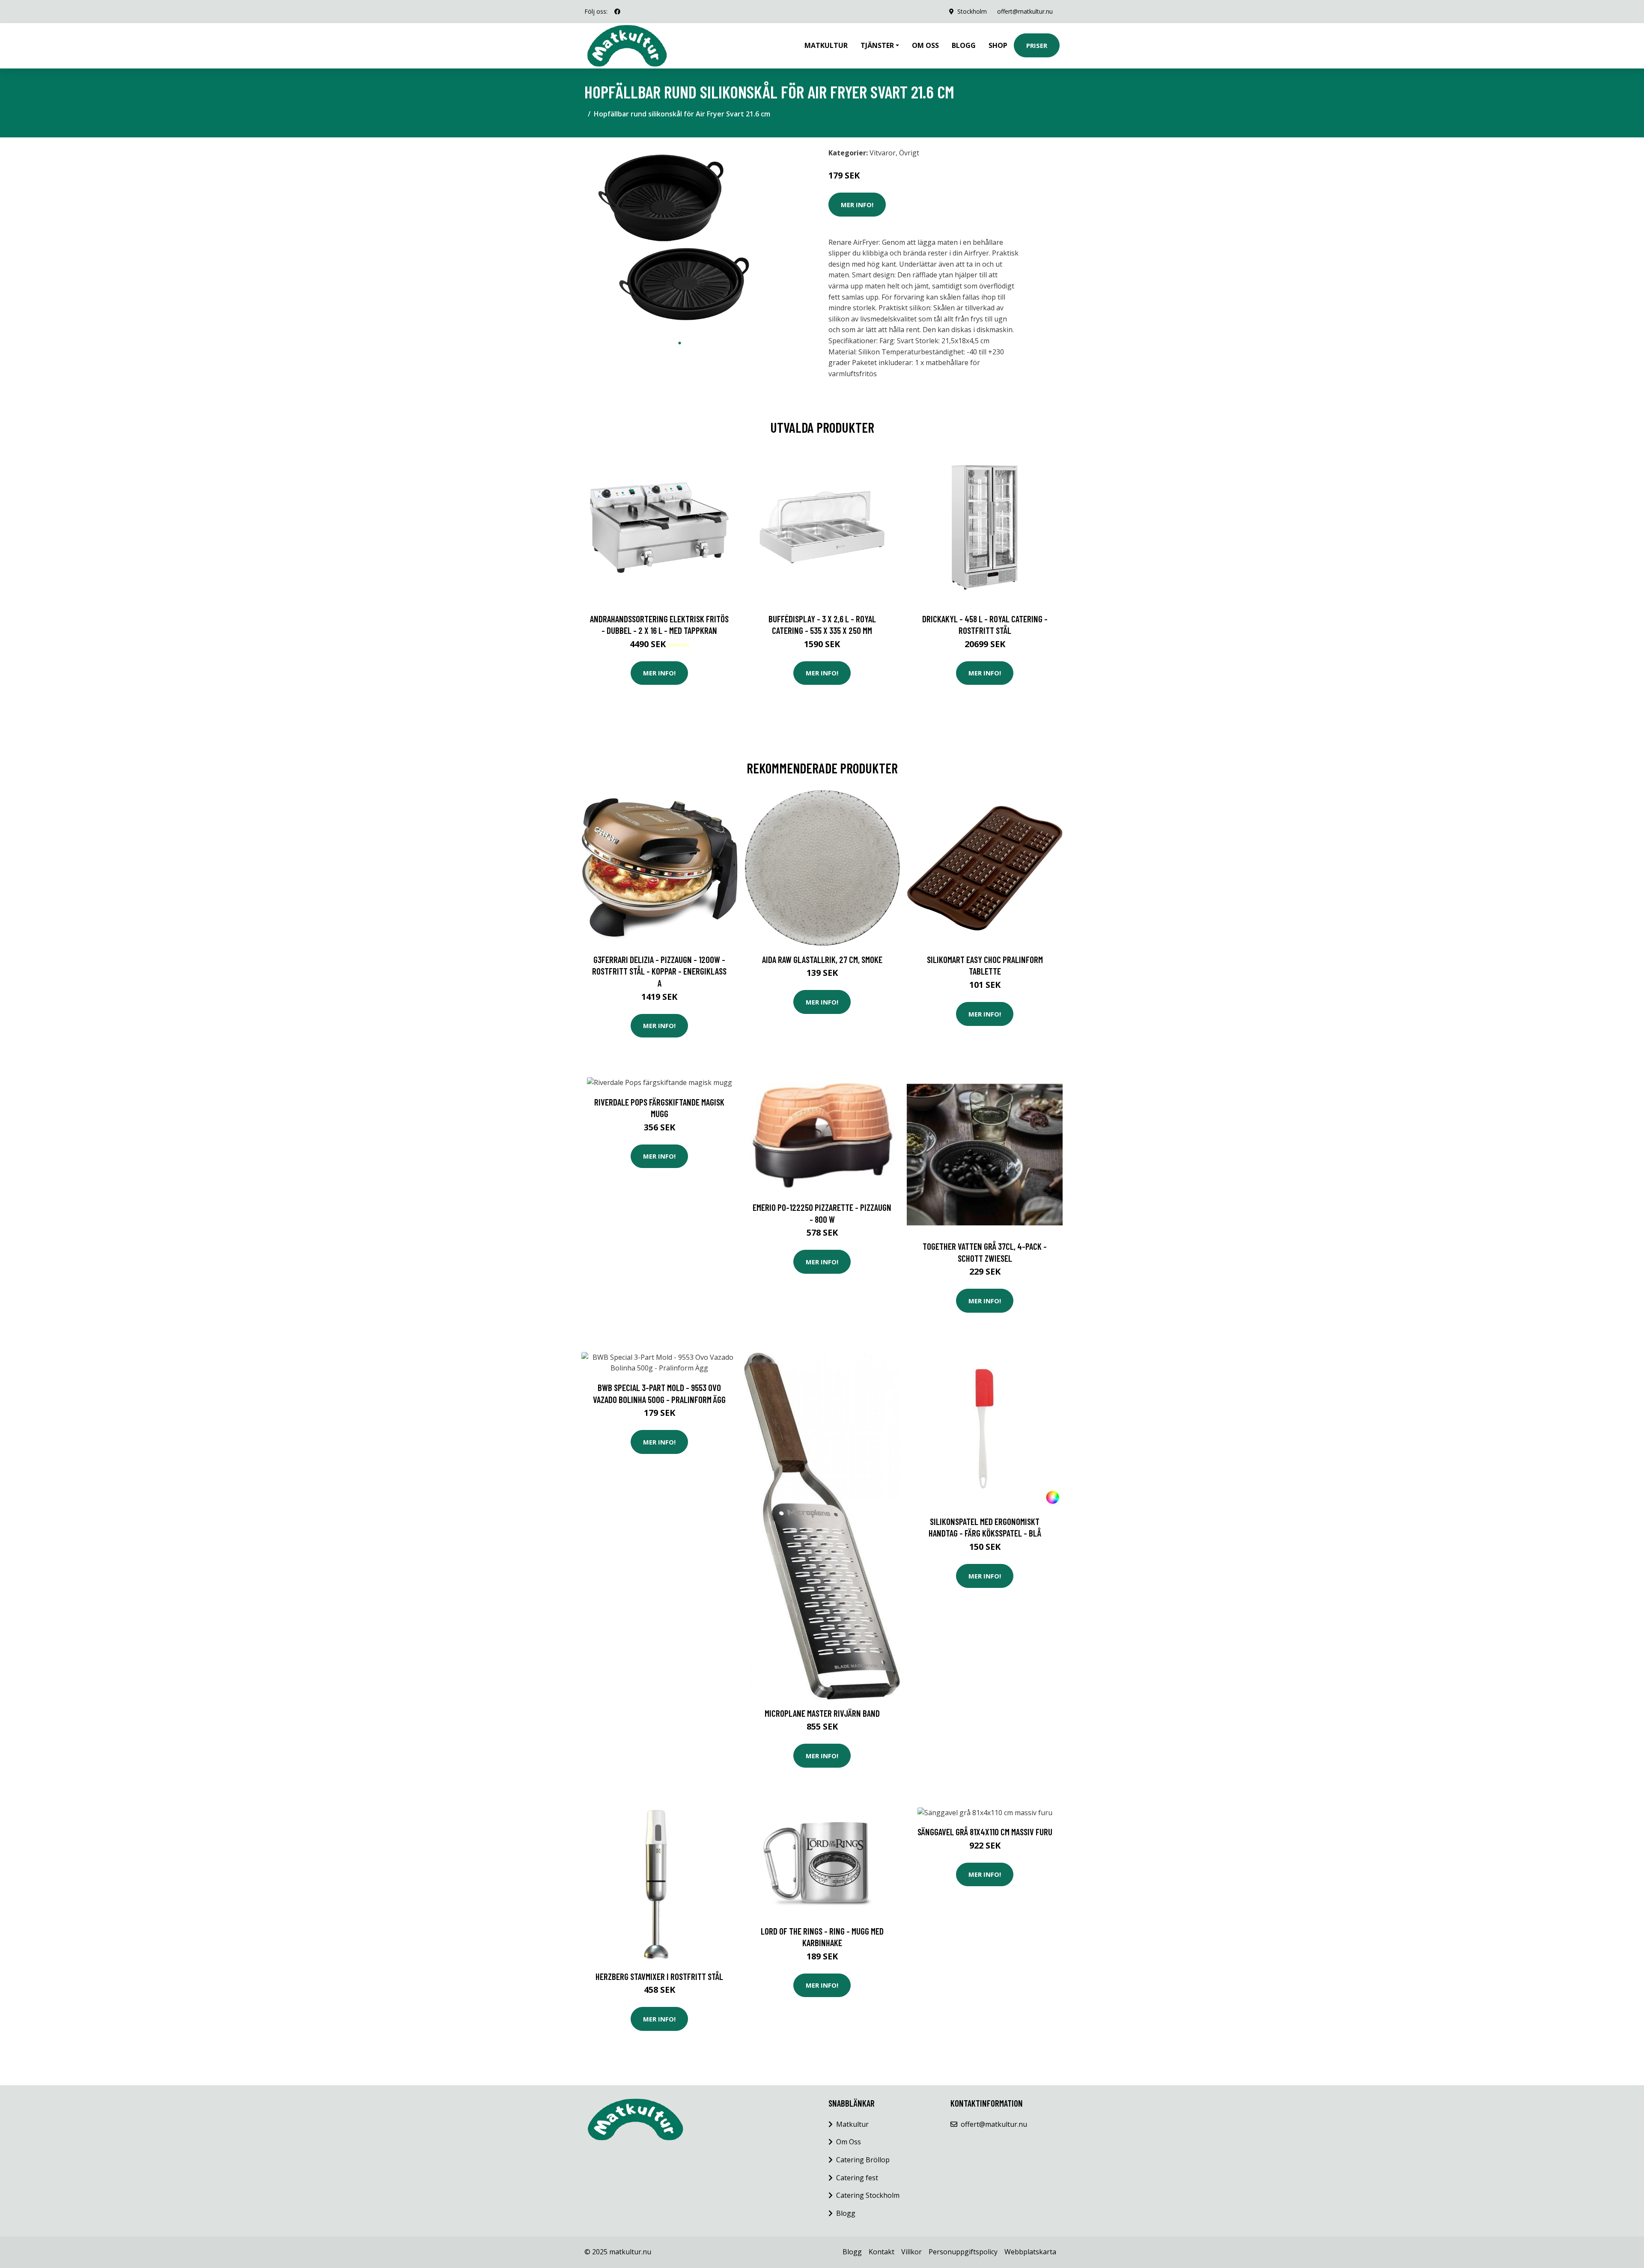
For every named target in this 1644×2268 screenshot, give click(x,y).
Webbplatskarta (1030, 2252)
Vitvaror (883, 153)
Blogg (964, 45)
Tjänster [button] (877, 45)
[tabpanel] (680, 239)
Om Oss (849, 2142)
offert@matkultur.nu (1025, 11)
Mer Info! (857, 205)
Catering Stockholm (868, 2195)
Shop (998, 45)
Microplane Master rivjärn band (822, 1713)
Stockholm (972, 11)
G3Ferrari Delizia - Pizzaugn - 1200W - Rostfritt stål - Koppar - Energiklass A (659, 971)
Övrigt (909, 153)
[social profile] (617, 12)
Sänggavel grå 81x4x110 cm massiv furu (985, 1832)
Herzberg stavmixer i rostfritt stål (659, 1976)
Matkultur (826, 45)
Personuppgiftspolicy (963, 2252)
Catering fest (857, 2178)
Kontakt (882, 2252)
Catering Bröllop (863, 2160)
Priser (1037, 45)
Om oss (925, 45)
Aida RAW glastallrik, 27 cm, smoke (822, 959)
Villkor (911, 2252)
